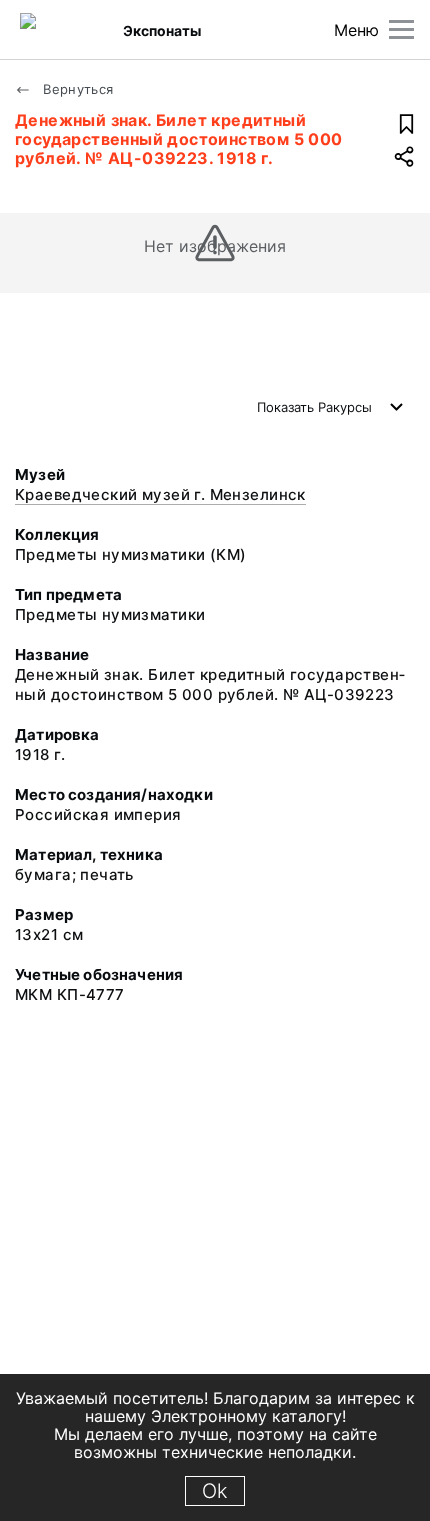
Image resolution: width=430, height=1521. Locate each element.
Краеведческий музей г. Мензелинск (160, 494)
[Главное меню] (401, 29)
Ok (215, 1491)
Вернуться (76, 89)
